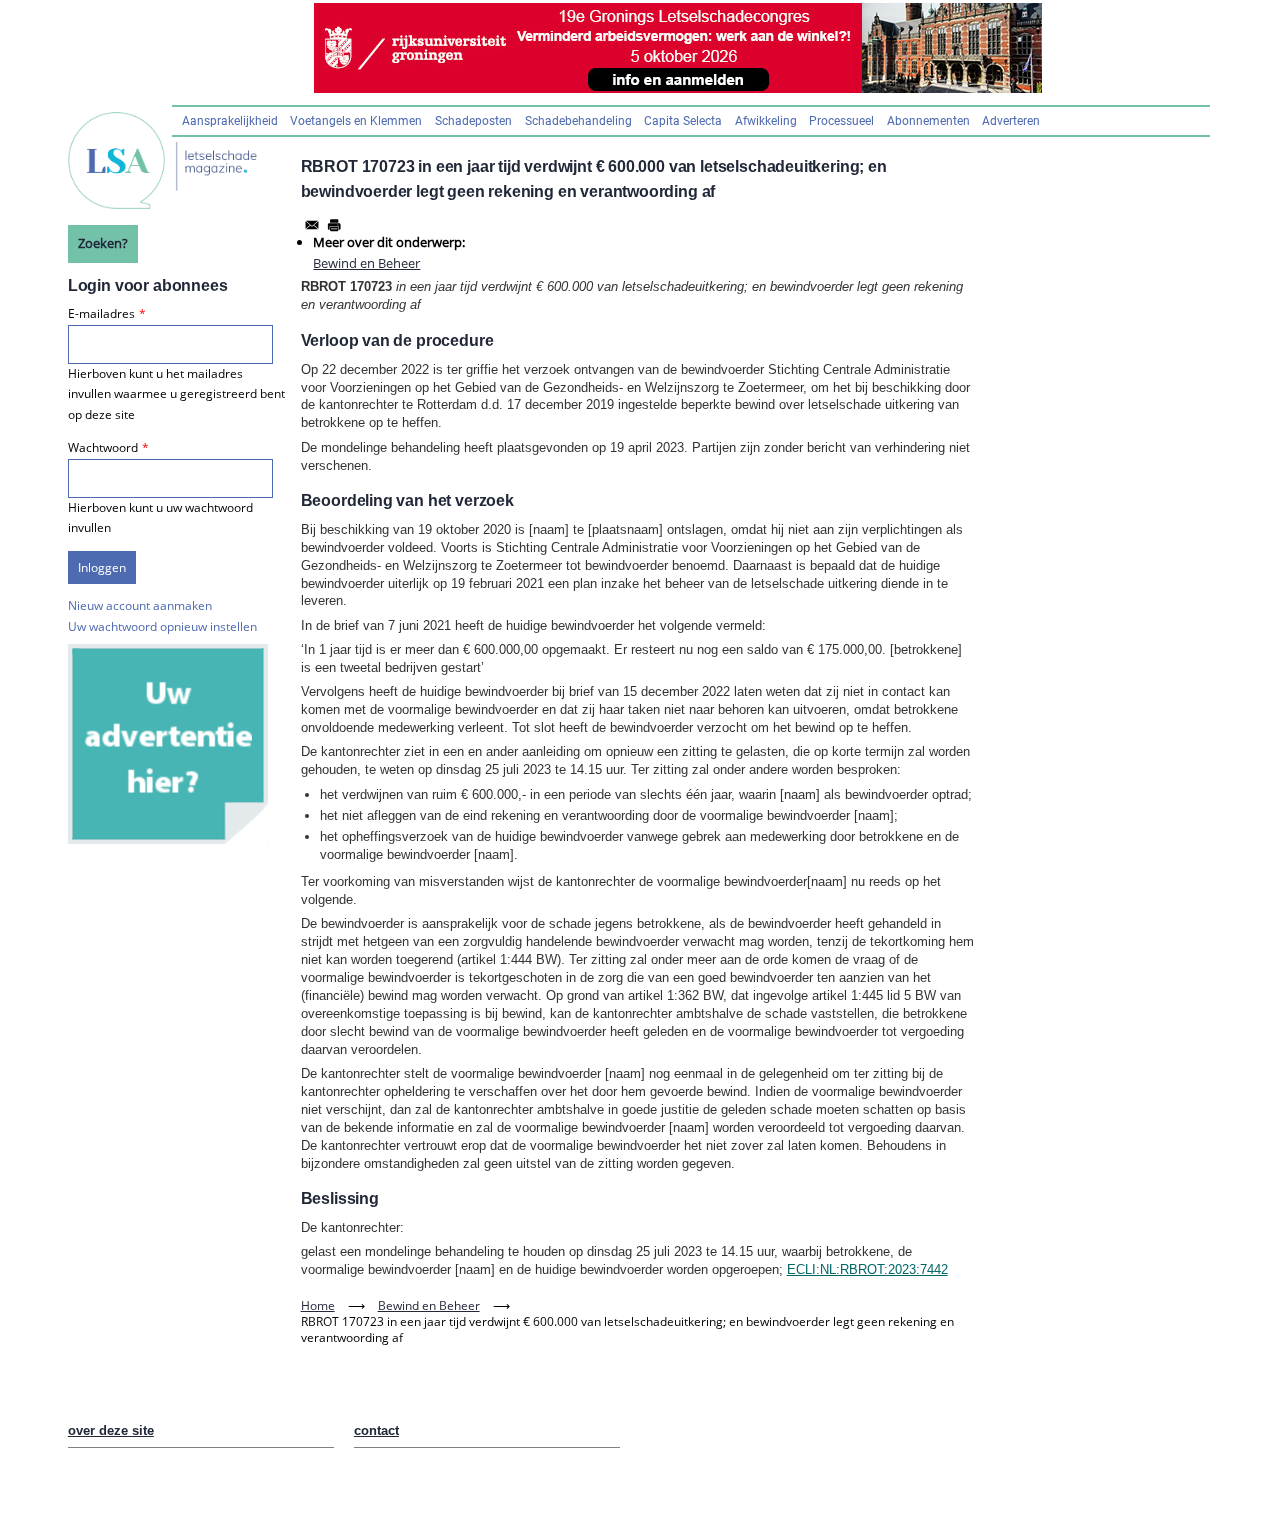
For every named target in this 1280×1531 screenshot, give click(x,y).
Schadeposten (473, 121)
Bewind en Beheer (366, 263)
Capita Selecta (683, 121)
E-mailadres (101, 313)
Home (318, 1305)
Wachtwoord (103, 447)
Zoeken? (103, 243)
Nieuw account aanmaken (140, 605)
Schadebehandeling (578, 121)
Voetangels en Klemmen (356, 121)
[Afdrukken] (334, 225)
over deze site (111, 1430)
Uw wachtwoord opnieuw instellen (162, 626)
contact (376, 1430)
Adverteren (1011, 121)
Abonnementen (928, 121)
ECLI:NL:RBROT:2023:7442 (867, 1269)
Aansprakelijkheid (230, 121)
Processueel (841, 121)
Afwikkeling (766, 121)
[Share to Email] (312, 225)
